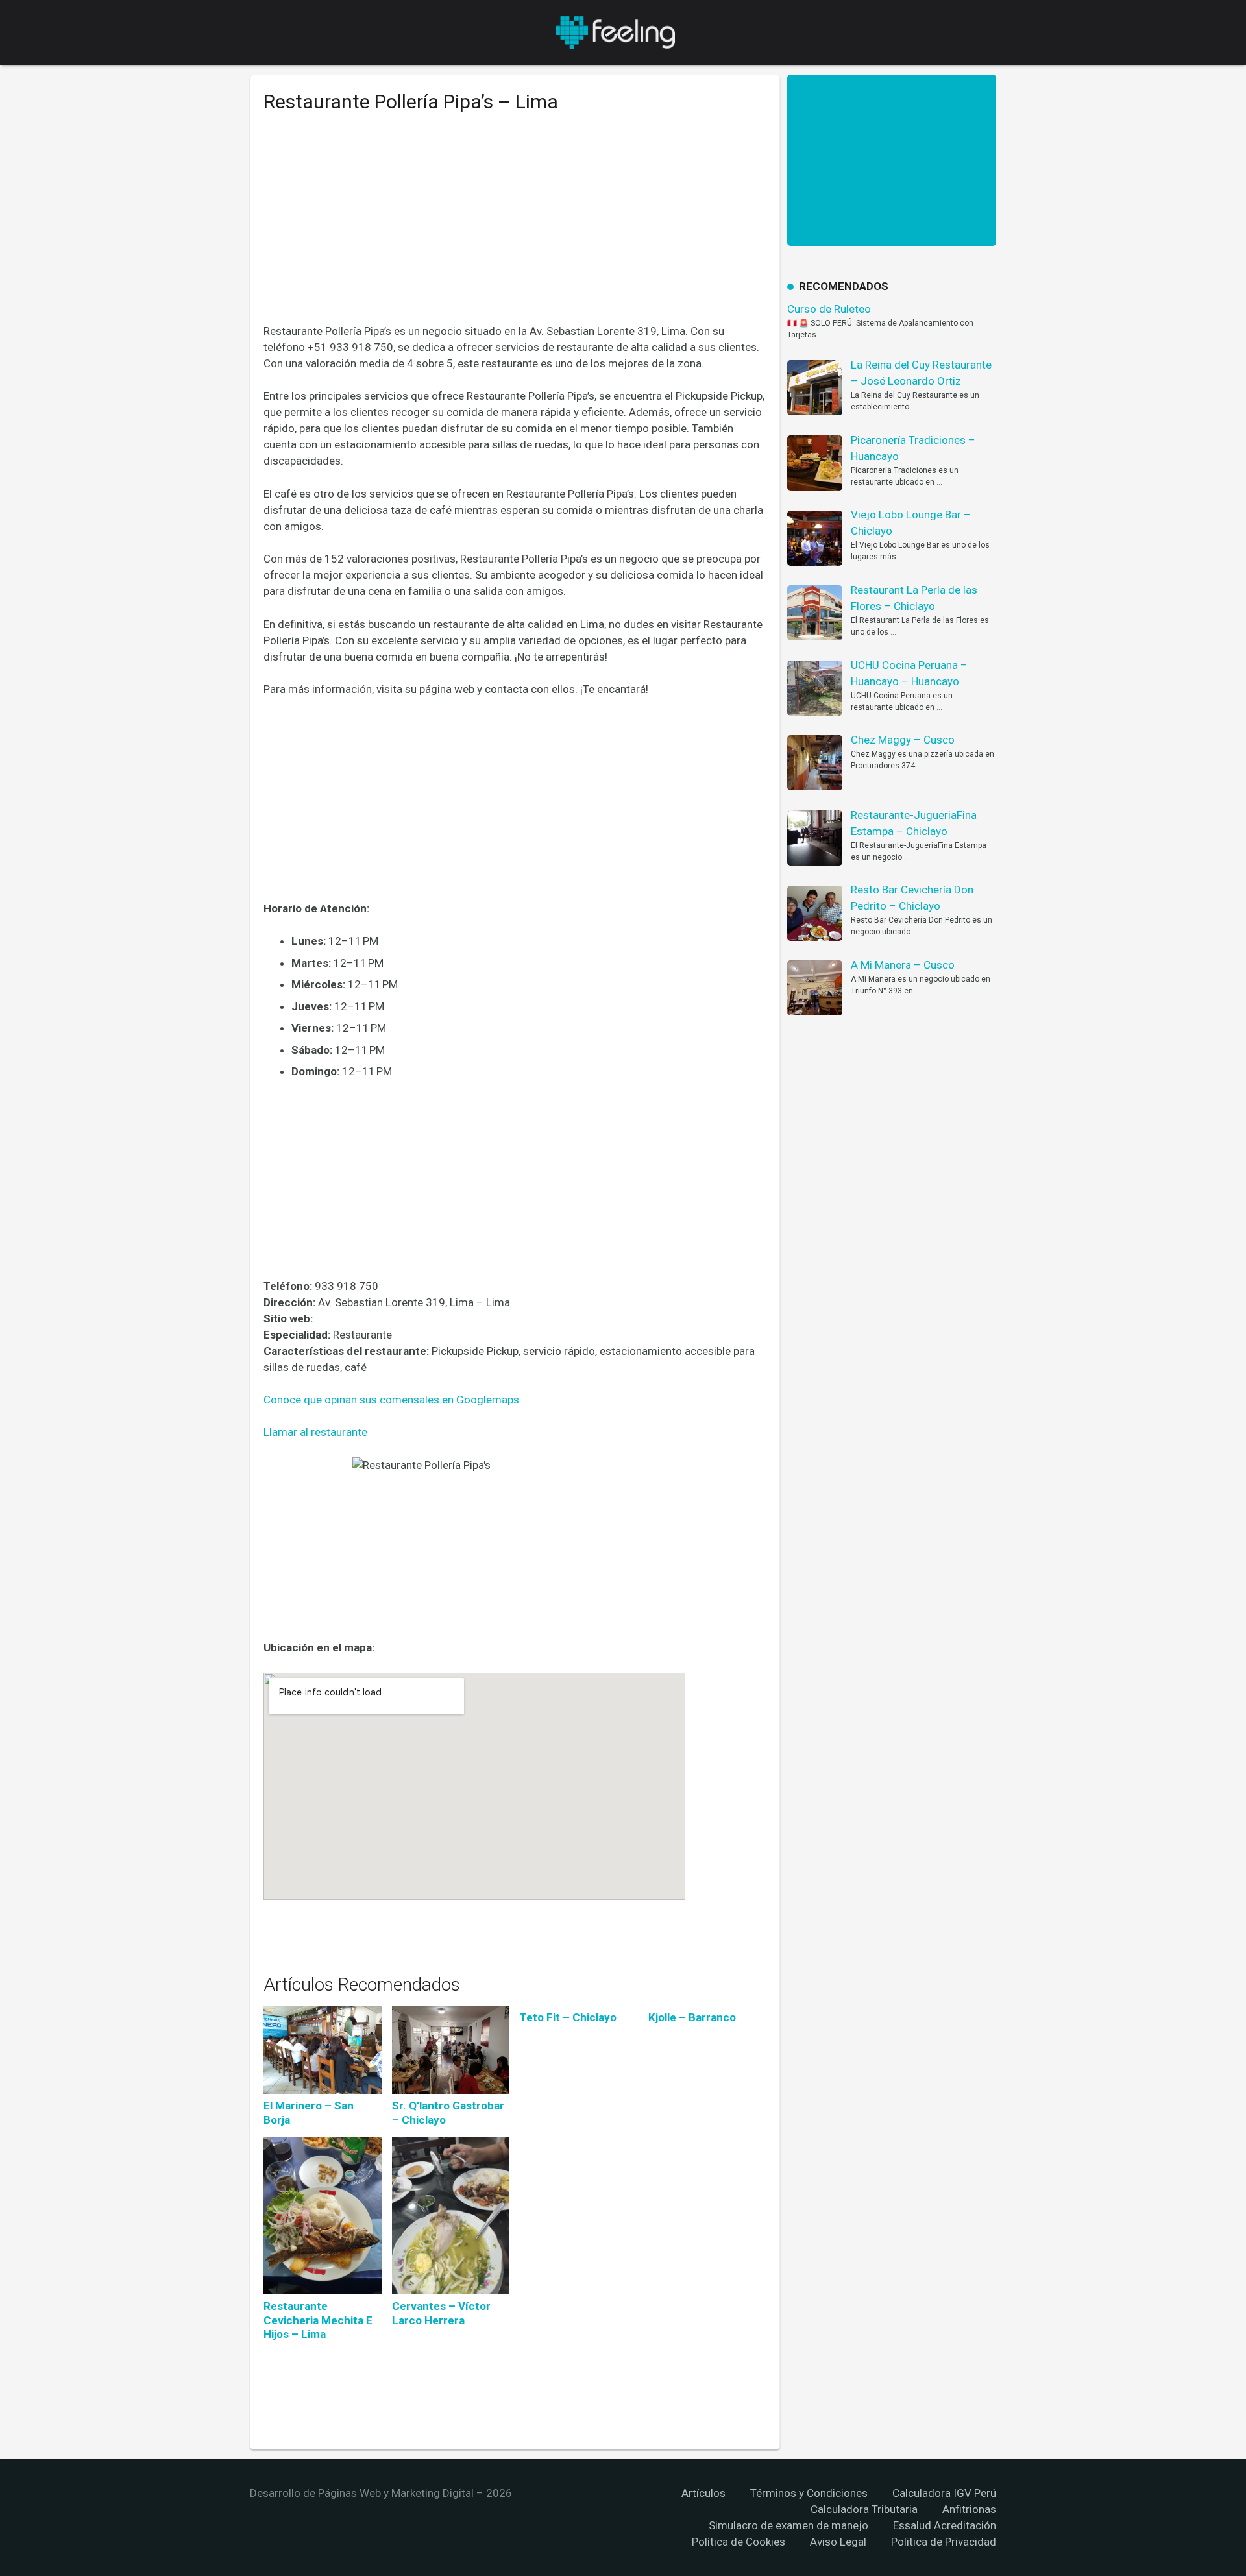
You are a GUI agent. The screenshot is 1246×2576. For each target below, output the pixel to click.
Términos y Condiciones (809, 2493)
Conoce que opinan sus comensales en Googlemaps (391, 1400)
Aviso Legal (838, 2542)
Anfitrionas (969, 2509)
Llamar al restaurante (315, 1432)
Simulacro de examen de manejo (788, 2525)
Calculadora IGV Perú (944, 2493)
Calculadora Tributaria (864, 2509)
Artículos (703, 2493)
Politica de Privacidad (944, 2542)
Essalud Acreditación (945, 2525)
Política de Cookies (739, 2542)
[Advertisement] (515, 228)
